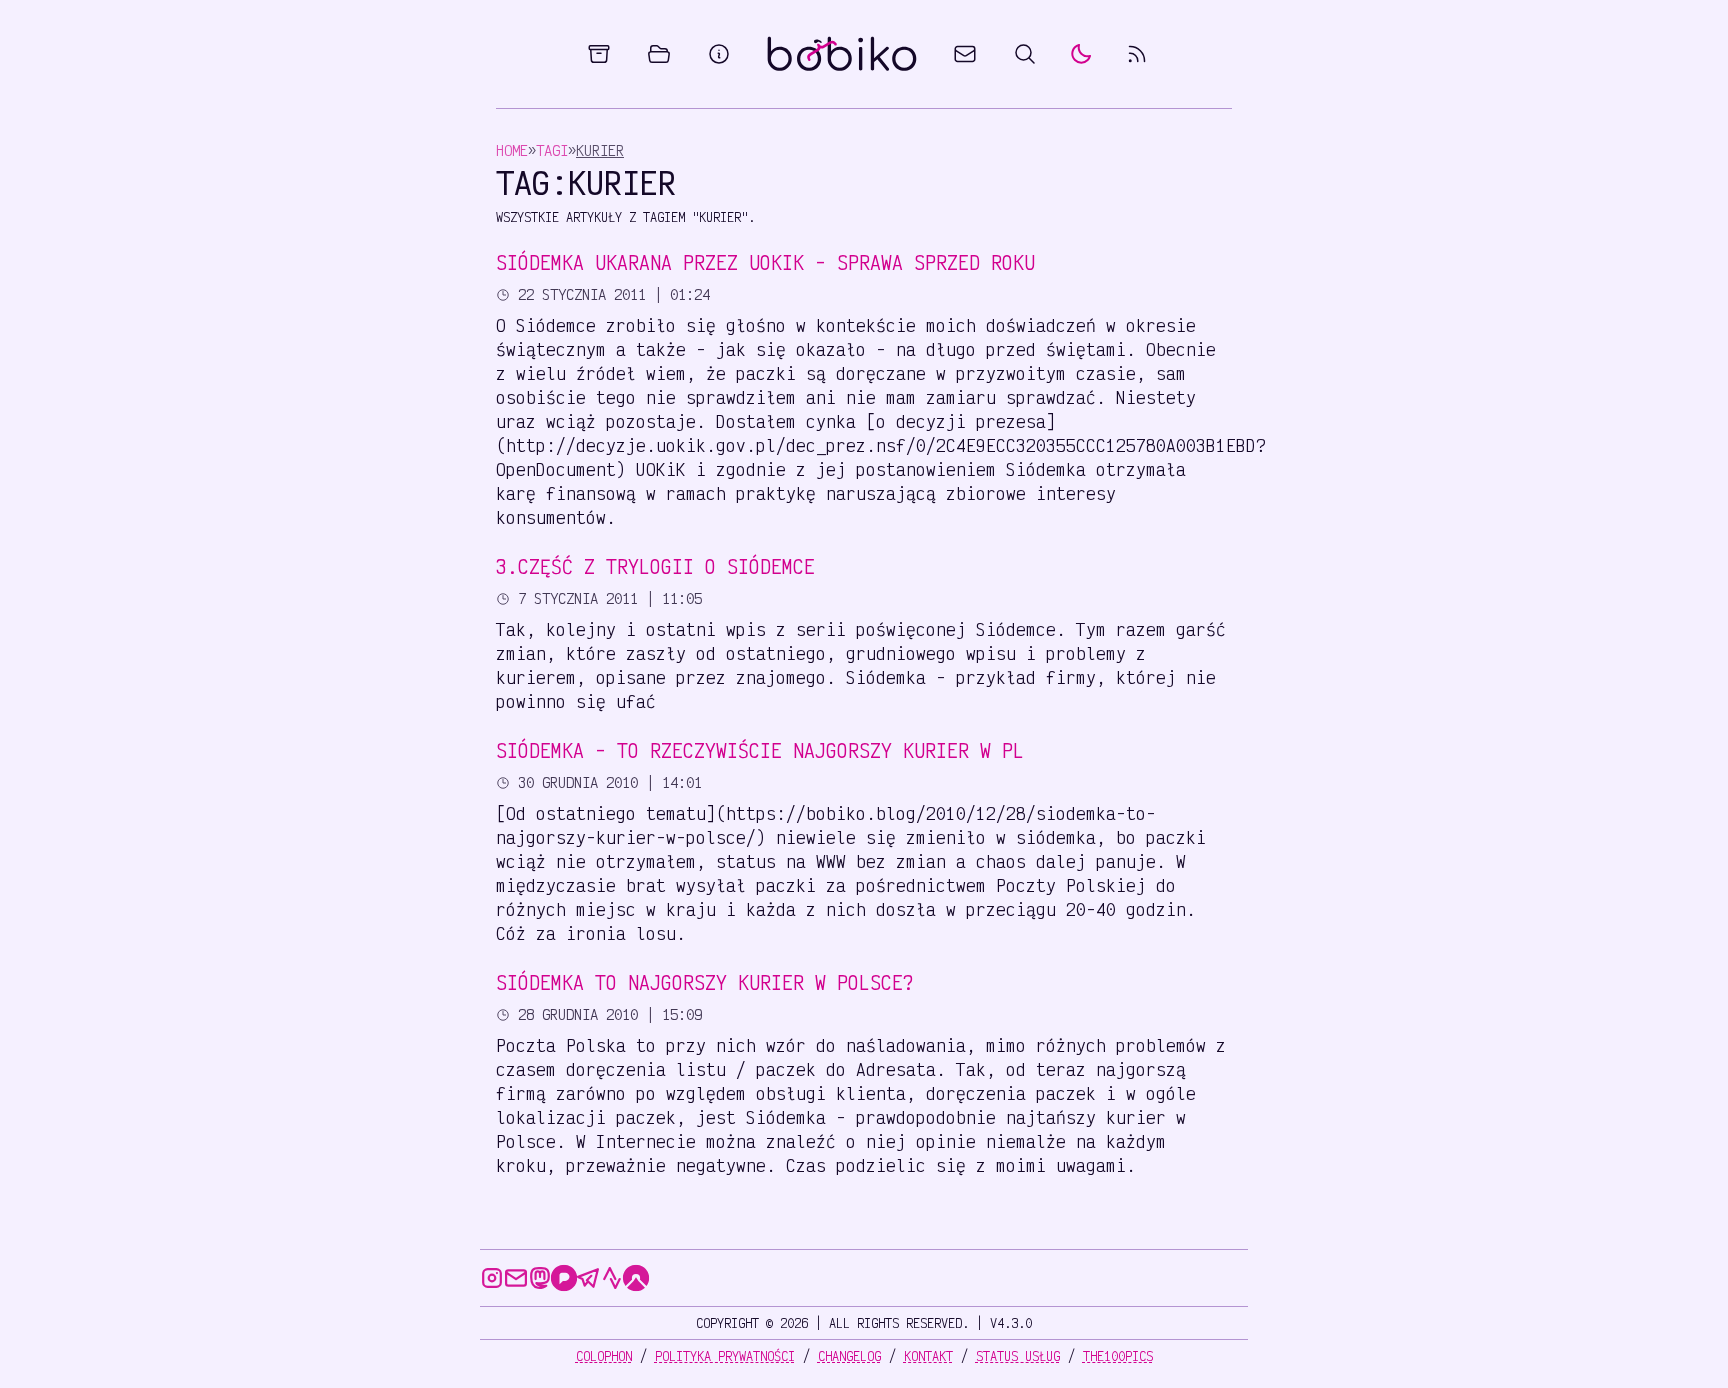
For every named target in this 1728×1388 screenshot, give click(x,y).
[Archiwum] (599, 54)
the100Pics (1118, 1356)
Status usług (1018, 1356)
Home (512, 150)
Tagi (552, 150)
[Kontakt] (965, 54)
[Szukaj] (1025, 54)
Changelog (849, 1356)
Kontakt (928, 1356)
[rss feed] (1137, 54)
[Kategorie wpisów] (659, 54)
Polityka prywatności (725, 1356)
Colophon (604, 1356)
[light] (1081, 54)
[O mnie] (719, 54)
